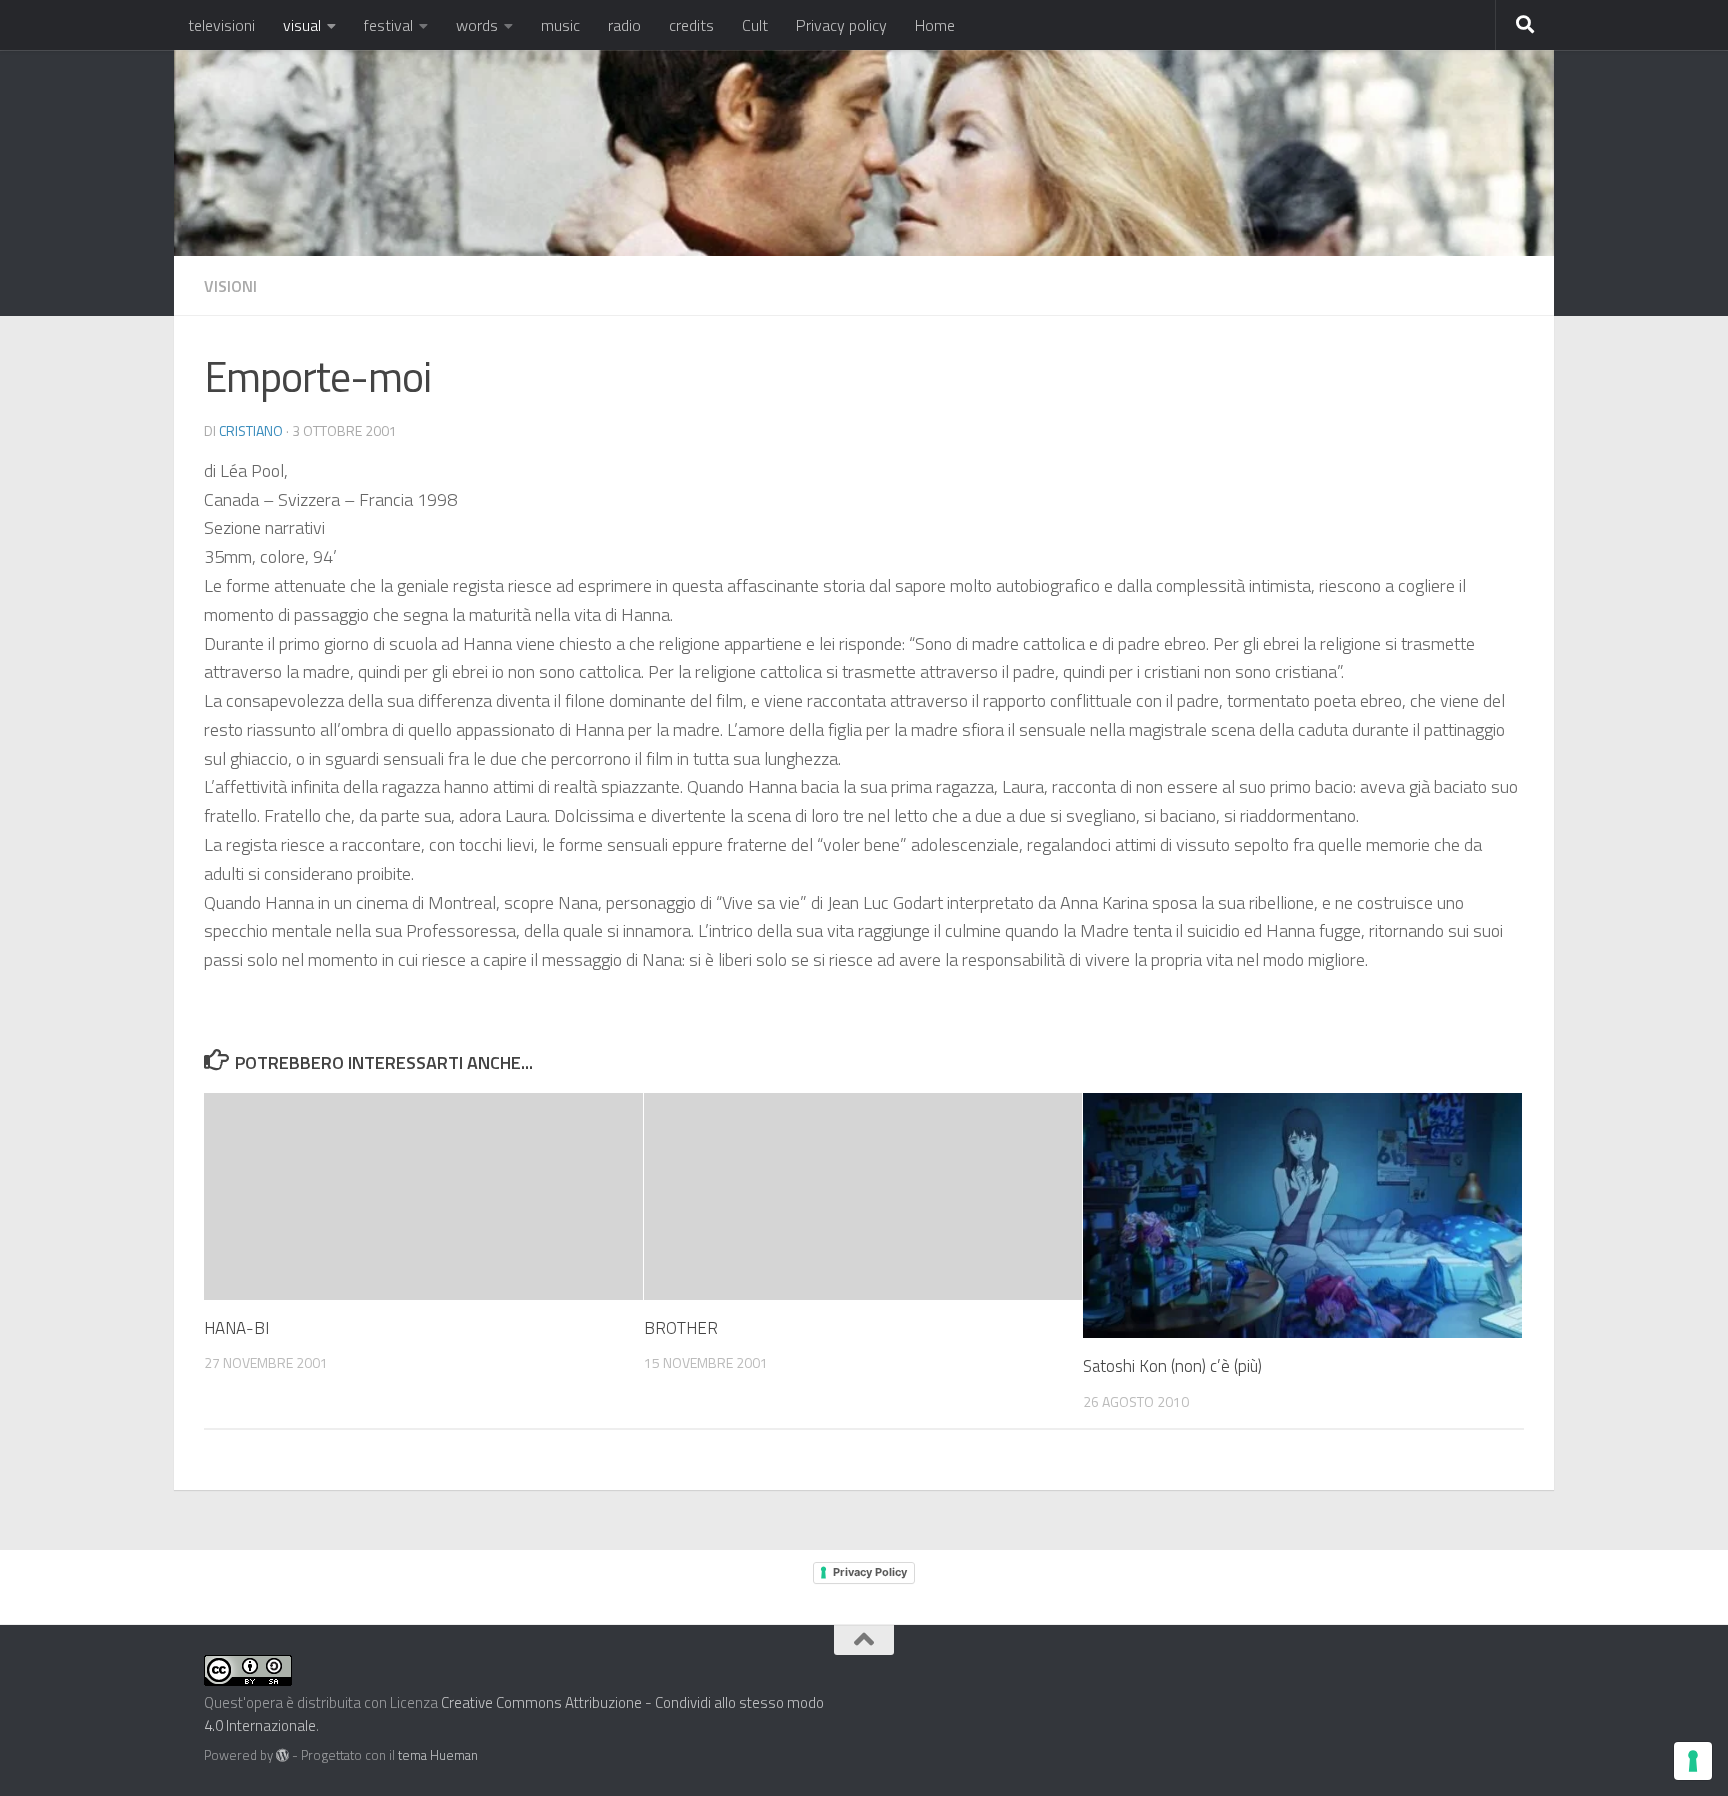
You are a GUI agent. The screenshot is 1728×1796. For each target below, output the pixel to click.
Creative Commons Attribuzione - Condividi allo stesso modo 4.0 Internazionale (514, 1714)
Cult (755, 25)
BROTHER (681, 1328)
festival (388, 25)
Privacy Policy (870, 1572)
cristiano (251, 430)
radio (624, 25)
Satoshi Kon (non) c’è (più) (1172, 1366)
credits (691, 25)
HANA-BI (236, 1328)
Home (935, 25)
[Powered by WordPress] (282, 1755)
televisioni (221, 25)
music (560, 25)
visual (302, 25)
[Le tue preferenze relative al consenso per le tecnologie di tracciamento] (1693, 1761)
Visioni (230, 286)
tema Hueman (438, 1755)
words (477, 25)
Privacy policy (841, 25)
